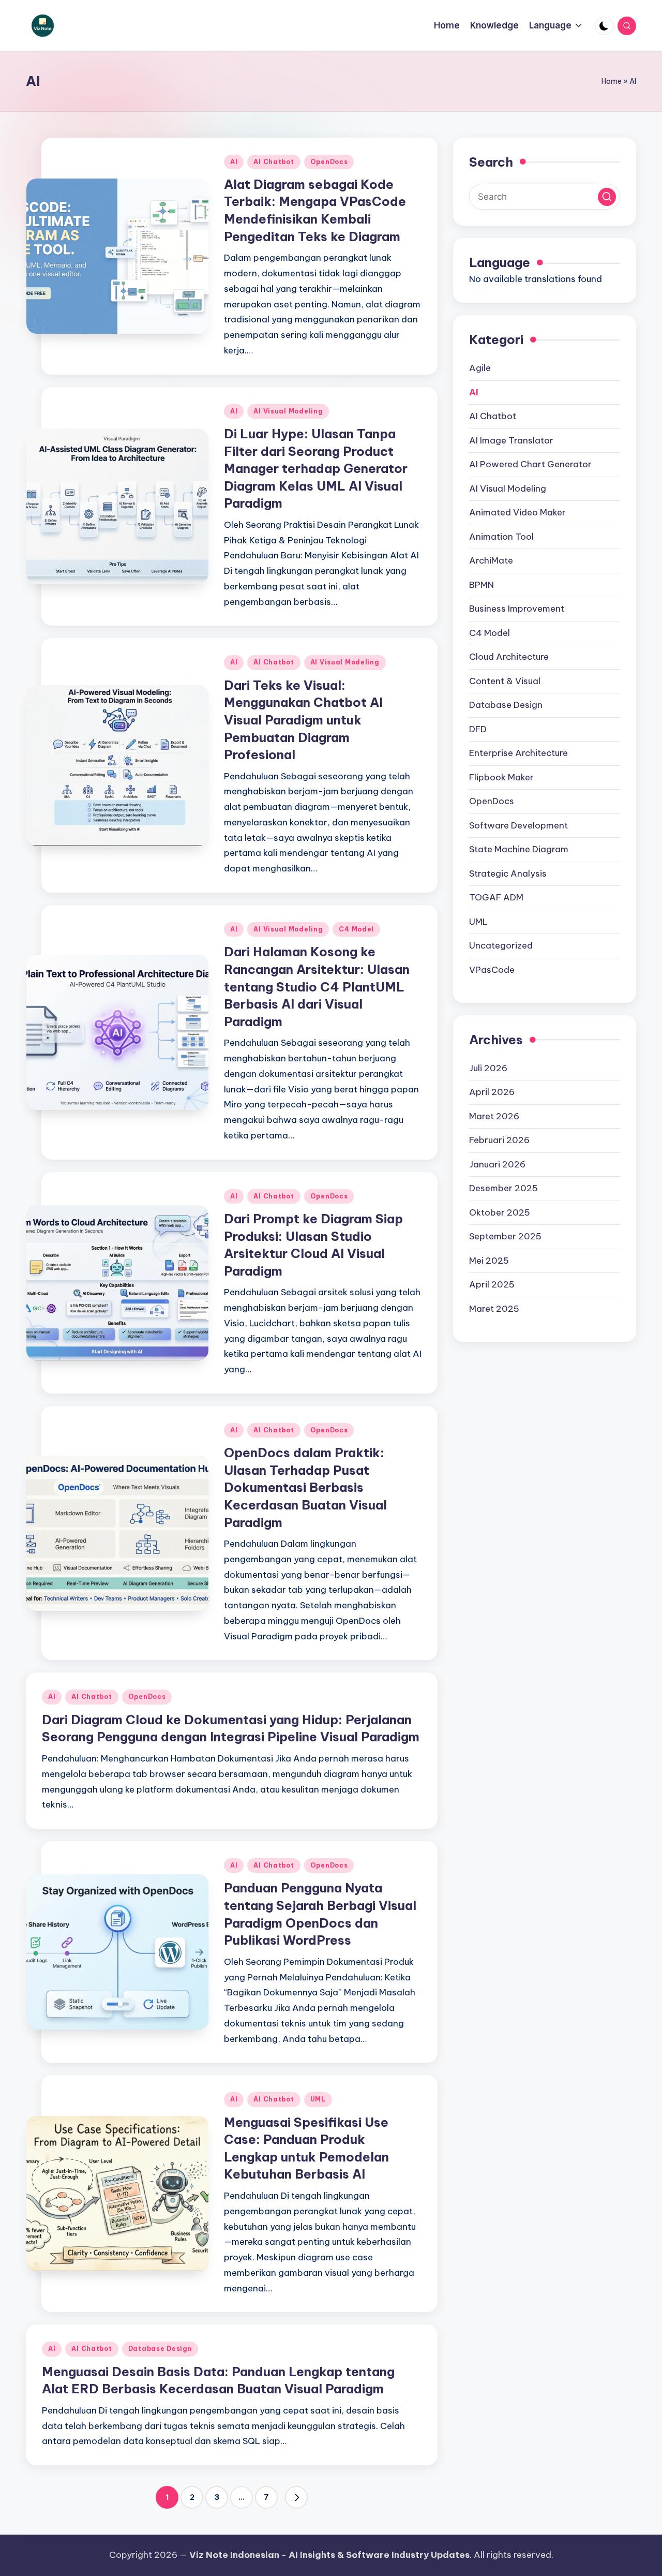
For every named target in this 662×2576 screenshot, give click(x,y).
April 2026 (492, 1092)
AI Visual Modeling (288, 411)
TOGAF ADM (496, 897)
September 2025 (505, 1236)
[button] (296, 2497)
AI (234, 162)
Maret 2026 (494, 1116)
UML (318, 2099)
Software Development (518, 825)
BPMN (482, 585)
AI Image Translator (511, 440)
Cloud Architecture (509, 657)
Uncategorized (501, 945)
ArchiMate (491, 560)
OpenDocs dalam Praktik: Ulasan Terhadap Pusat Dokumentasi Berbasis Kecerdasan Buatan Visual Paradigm (305, 1487)
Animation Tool (501, 537)
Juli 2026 (488, 1068)
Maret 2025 (494, 1309)
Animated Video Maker (517, 512)
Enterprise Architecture (518, 753)
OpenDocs (329, 162)
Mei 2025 (489, 1261)
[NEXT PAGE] (296, 2497)
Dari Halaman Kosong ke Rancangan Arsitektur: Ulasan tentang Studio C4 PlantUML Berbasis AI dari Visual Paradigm (317, 986)
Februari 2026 (499, 1140)
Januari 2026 (497, 1164)
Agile (480, 368)
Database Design (160, 2349)
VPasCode (492, 970)
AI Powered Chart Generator (530, 464)
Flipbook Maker (501, 777)
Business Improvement (517, 609)
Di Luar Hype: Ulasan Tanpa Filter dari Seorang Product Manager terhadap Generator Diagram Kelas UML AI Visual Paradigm (316, 468)
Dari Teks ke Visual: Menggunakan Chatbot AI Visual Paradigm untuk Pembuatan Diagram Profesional (303, 720)
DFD (478, 729)
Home (612, 81)
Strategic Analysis (508, 874)
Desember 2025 (503, 1188)
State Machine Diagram (519, 849)
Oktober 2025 (500, 1212)
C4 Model (356, 929)
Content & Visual (505, 681)
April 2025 (492, 1284)
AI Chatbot (274, 162)
